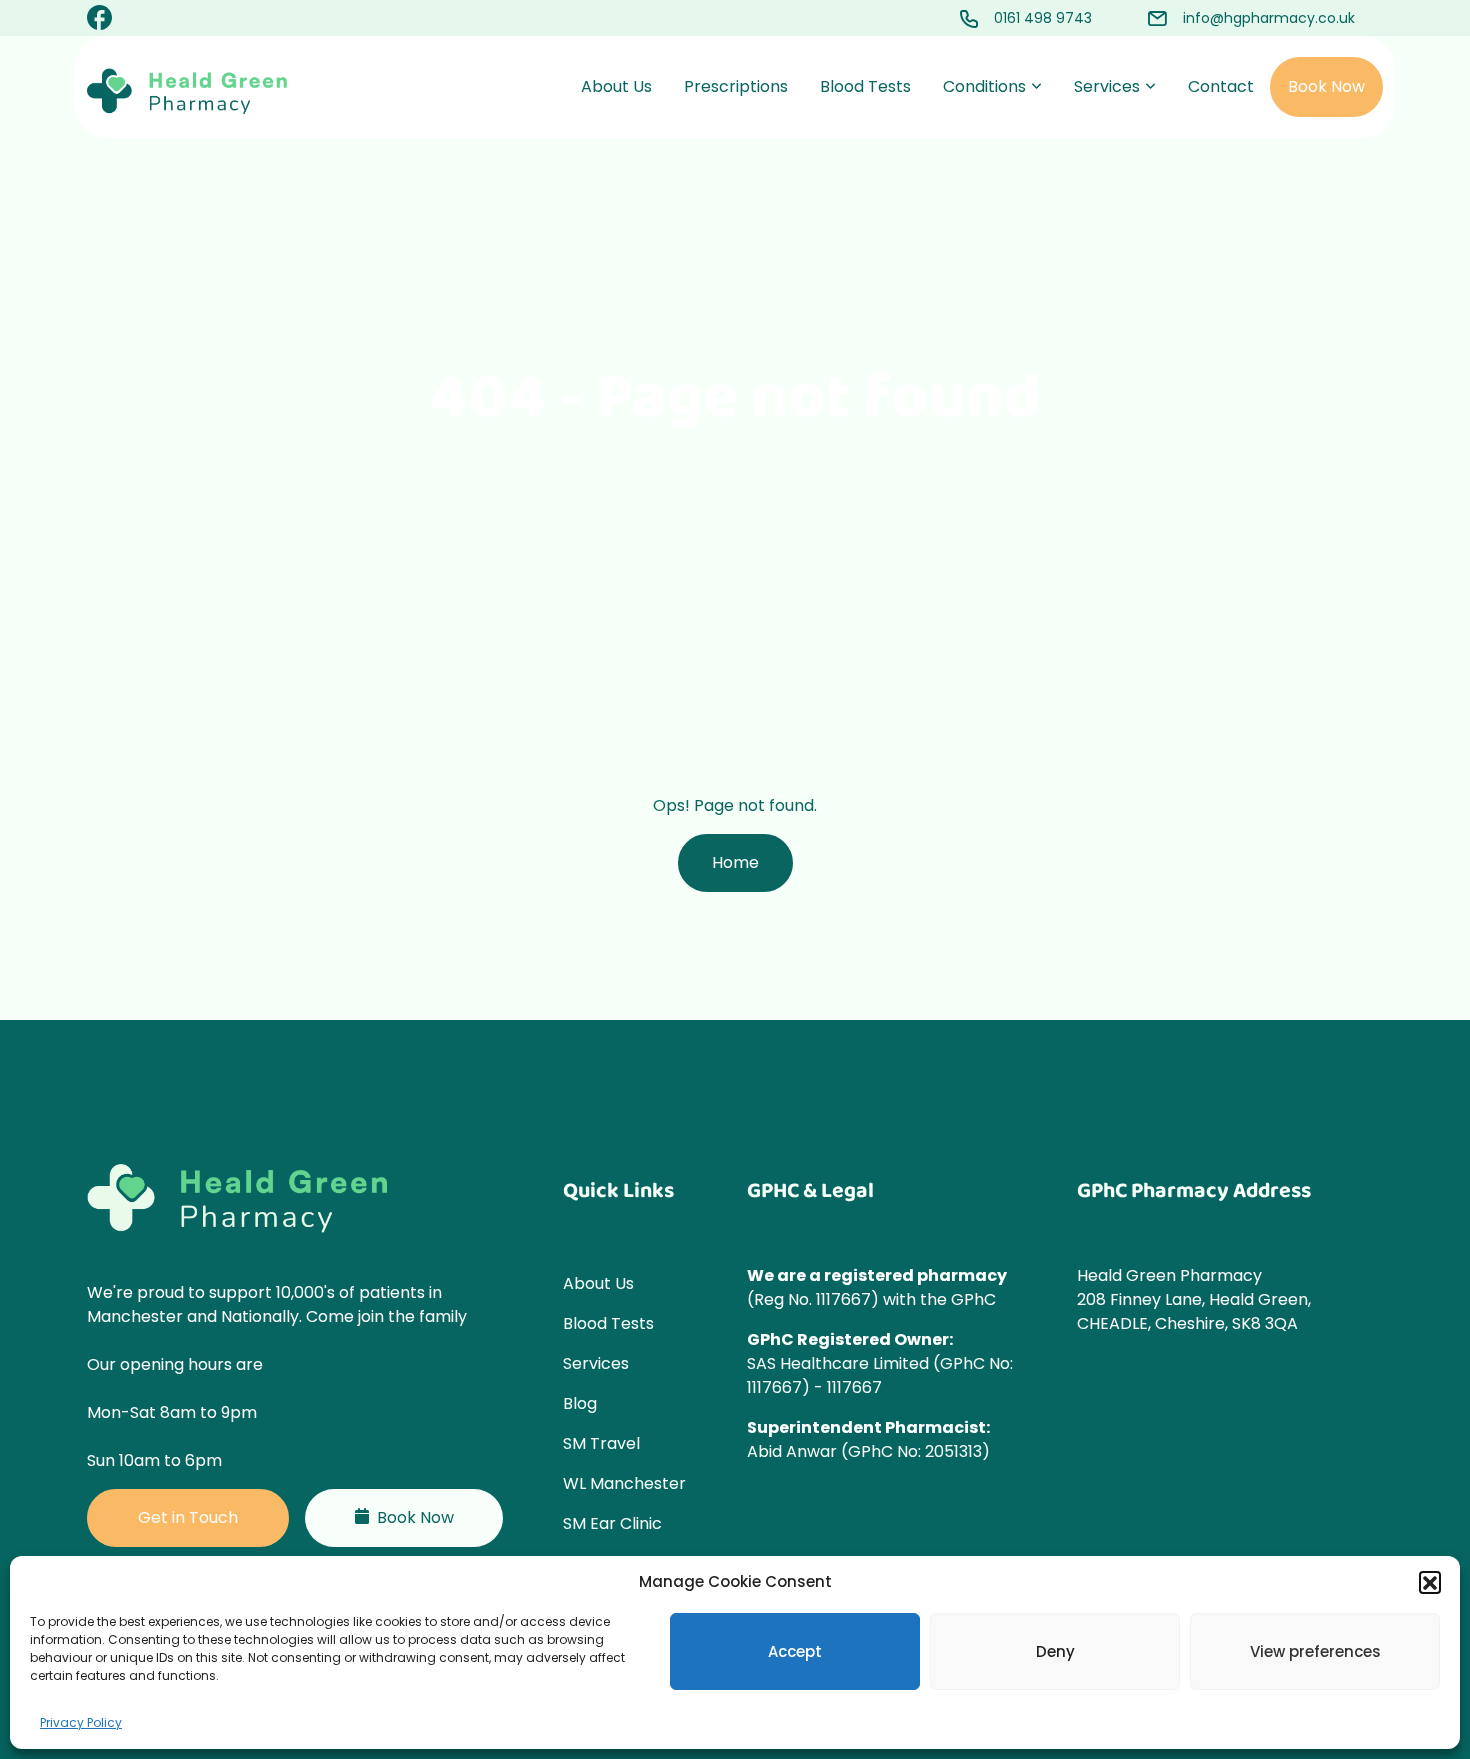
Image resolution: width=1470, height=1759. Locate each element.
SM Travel (601, 1443)
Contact (1221, 86)
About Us (616, 86)
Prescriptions (736, 86)
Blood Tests (865, 86)
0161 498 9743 (1043, 18)
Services (1107, 86)
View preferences (1315, 1651)
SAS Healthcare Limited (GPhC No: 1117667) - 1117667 (880, 1375)
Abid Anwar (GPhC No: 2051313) (868, 1451)
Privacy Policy (81, 1722)
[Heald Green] (187, 91)
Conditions (984, 86)
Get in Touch (188, 1517)
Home (735, 862)
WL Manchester (624, 1483)
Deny (1055, 1651)
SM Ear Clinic (612, 1523)
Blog (580, 1403)
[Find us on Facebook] (99, 21)
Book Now (1326, 86)
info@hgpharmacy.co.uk (1269, 18)
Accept (795, 1651)
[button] (1430, 1582)
